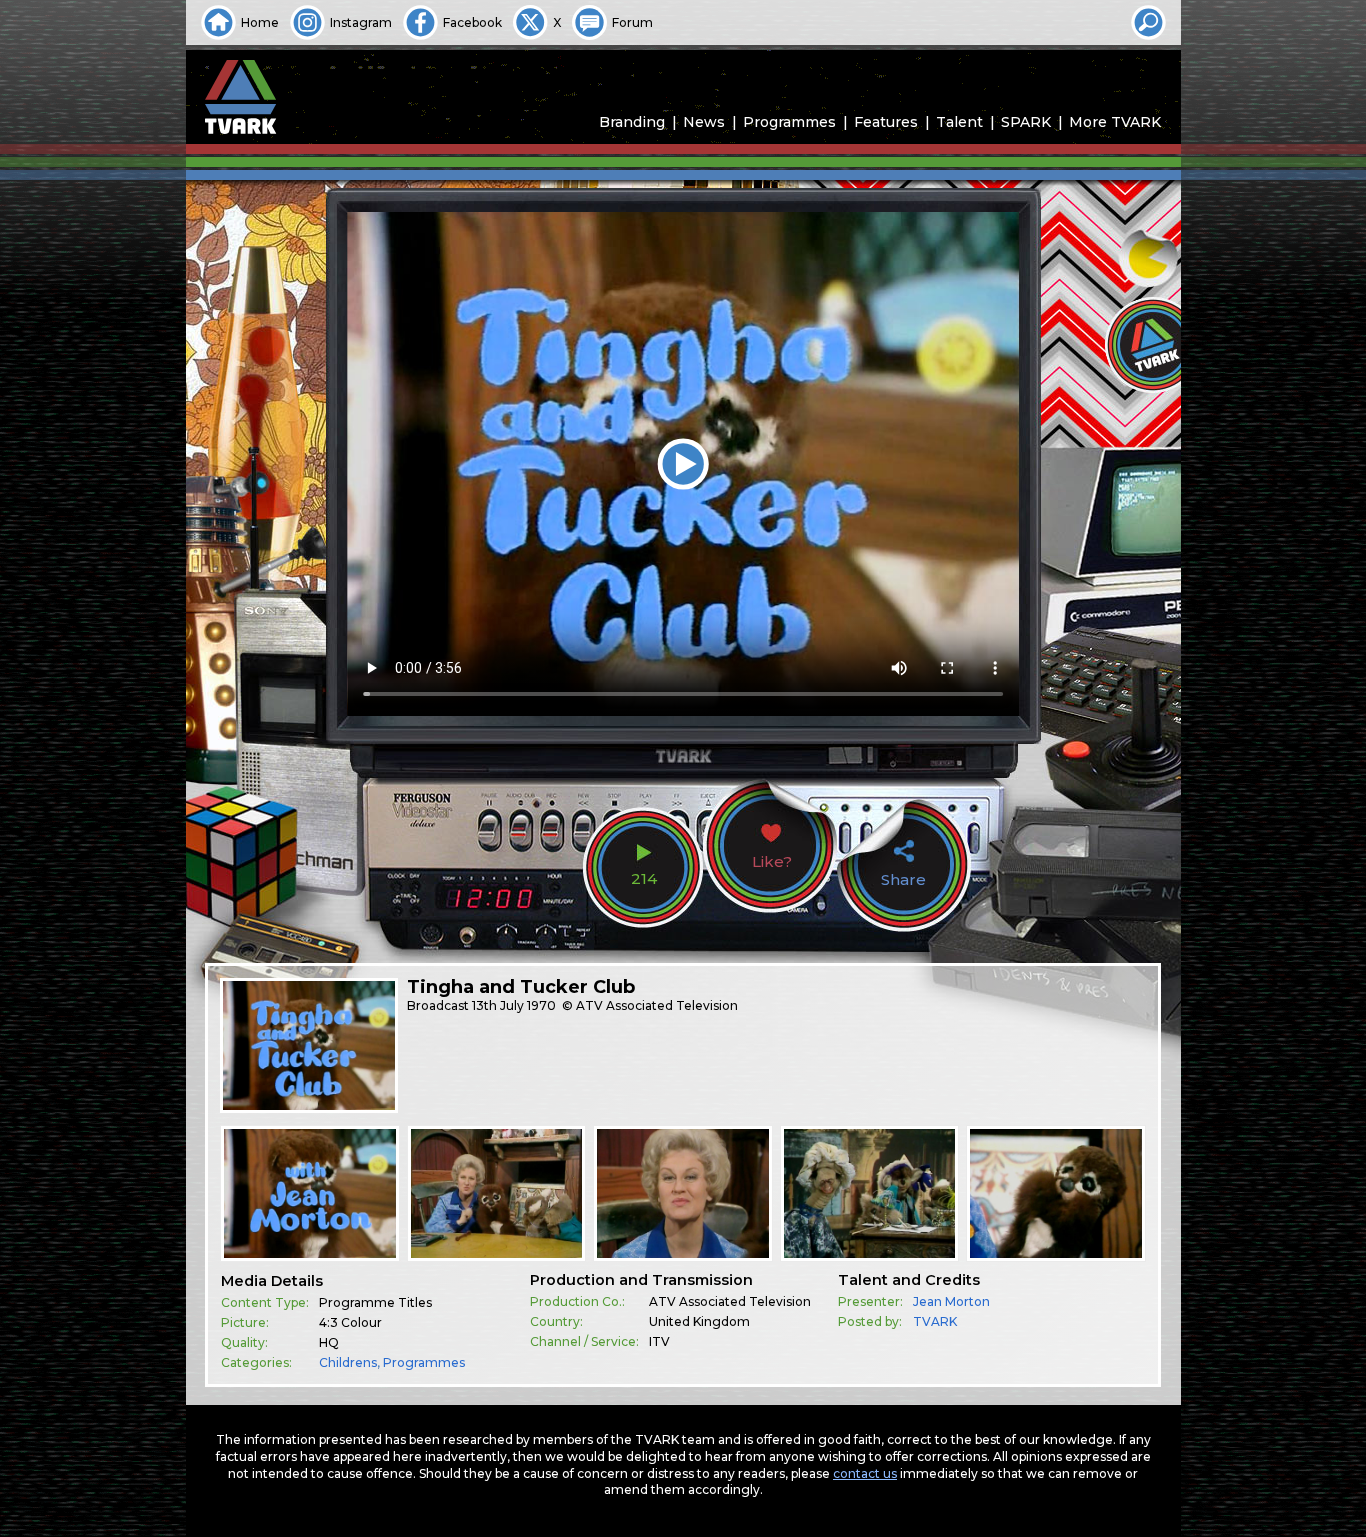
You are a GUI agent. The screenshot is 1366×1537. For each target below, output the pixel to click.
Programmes (789, 122)
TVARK (935, 1321)
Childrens (348, 1362)
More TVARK (1115, 122)
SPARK (1026, 122)
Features (886, 122)
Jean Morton (951, 1301)
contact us (865, 1473)
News (704, 122)
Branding (632, 122)
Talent (959, 122)
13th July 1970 (514, 1005)
